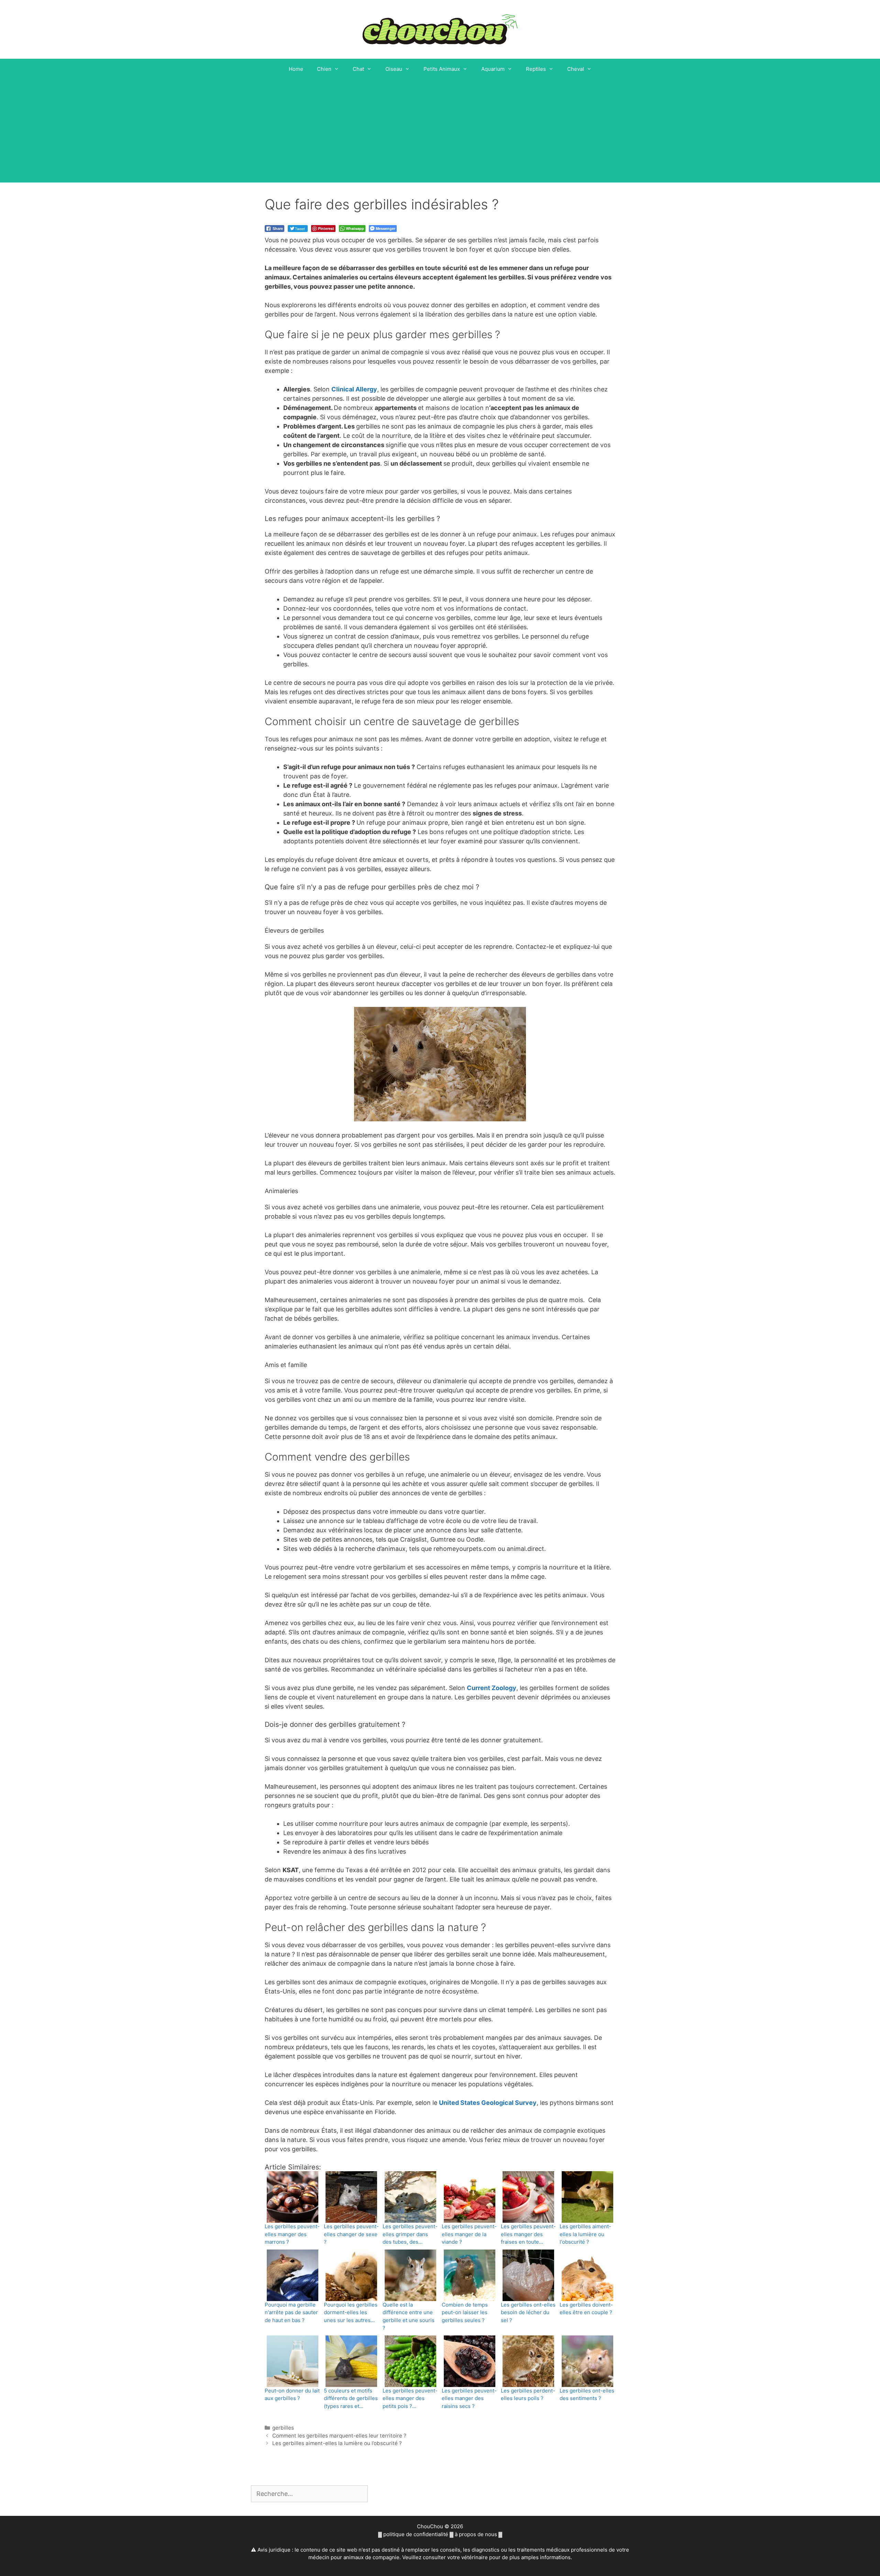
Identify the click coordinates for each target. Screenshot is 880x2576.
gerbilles (283, 2428)
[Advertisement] (440, 131)
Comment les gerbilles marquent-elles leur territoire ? (339, 2436)
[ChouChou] (440, 29)
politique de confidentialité (416, 2534)
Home (296, 69)
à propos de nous (476, 2534)
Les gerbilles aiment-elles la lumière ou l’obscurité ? (337, 2443)
